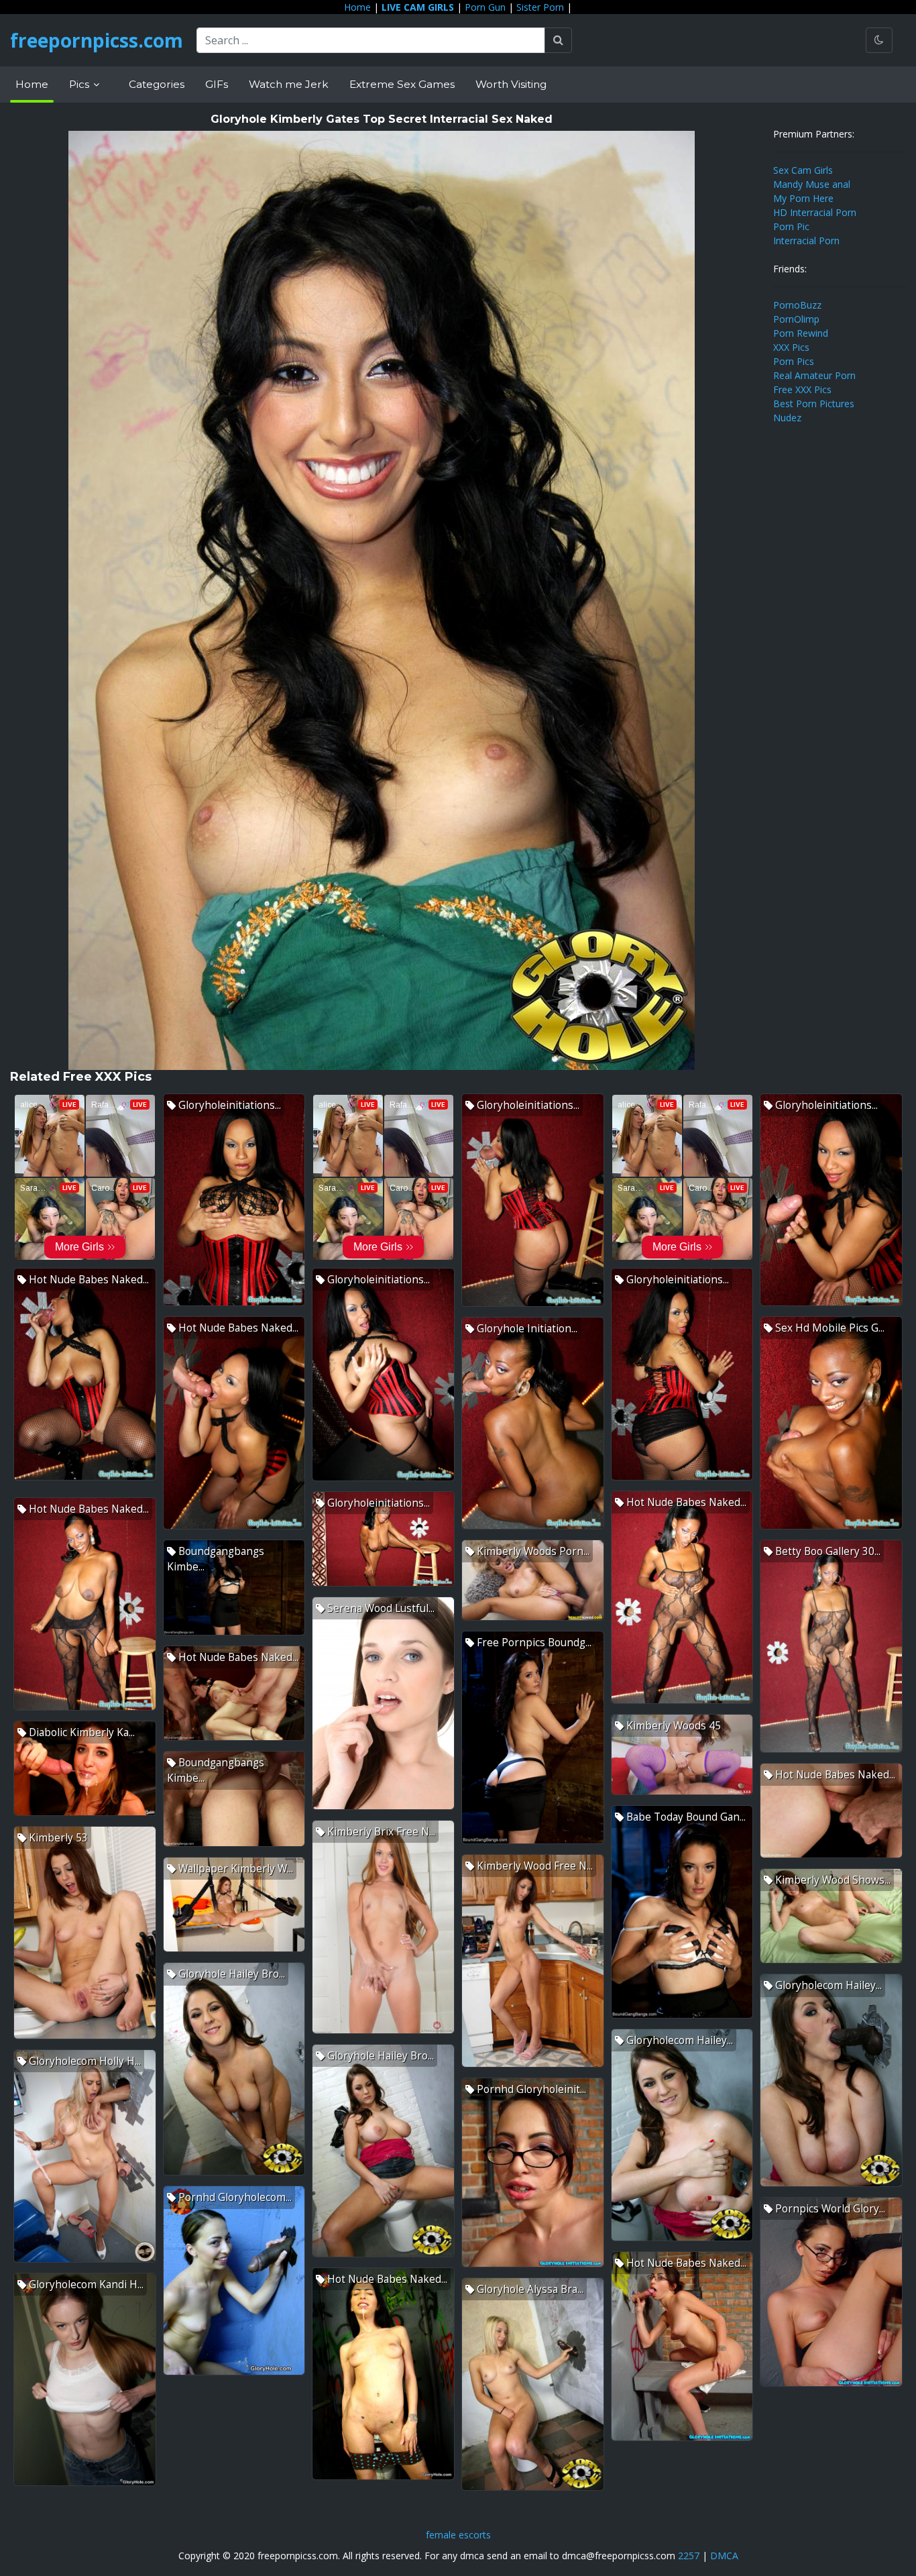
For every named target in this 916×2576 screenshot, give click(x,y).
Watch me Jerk (289, 84)
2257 (689, 2556)
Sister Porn (540, 7)
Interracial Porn (806, 240)
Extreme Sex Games (402, 84)
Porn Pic (791, 226)
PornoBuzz (797, 305)
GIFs (217, 84)
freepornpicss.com (97, 40)
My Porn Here (803, 198)
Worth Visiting (511, 84)
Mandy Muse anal (812, 184)
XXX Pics (791, 347)
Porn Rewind (801, 333)
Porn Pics (794, 361)
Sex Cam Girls (803, 170)
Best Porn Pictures (814, 404)
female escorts (458, 2535)
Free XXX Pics (802, 389)
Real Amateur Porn (814, 375)
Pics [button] (80, 84)
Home (357, 7)
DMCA (724, 2556)
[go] (558, 40)
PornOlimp (796, 319)
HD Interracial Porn (815, 212)
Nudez (787, 418)
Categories (157, 84)
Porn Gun (485, 7)
